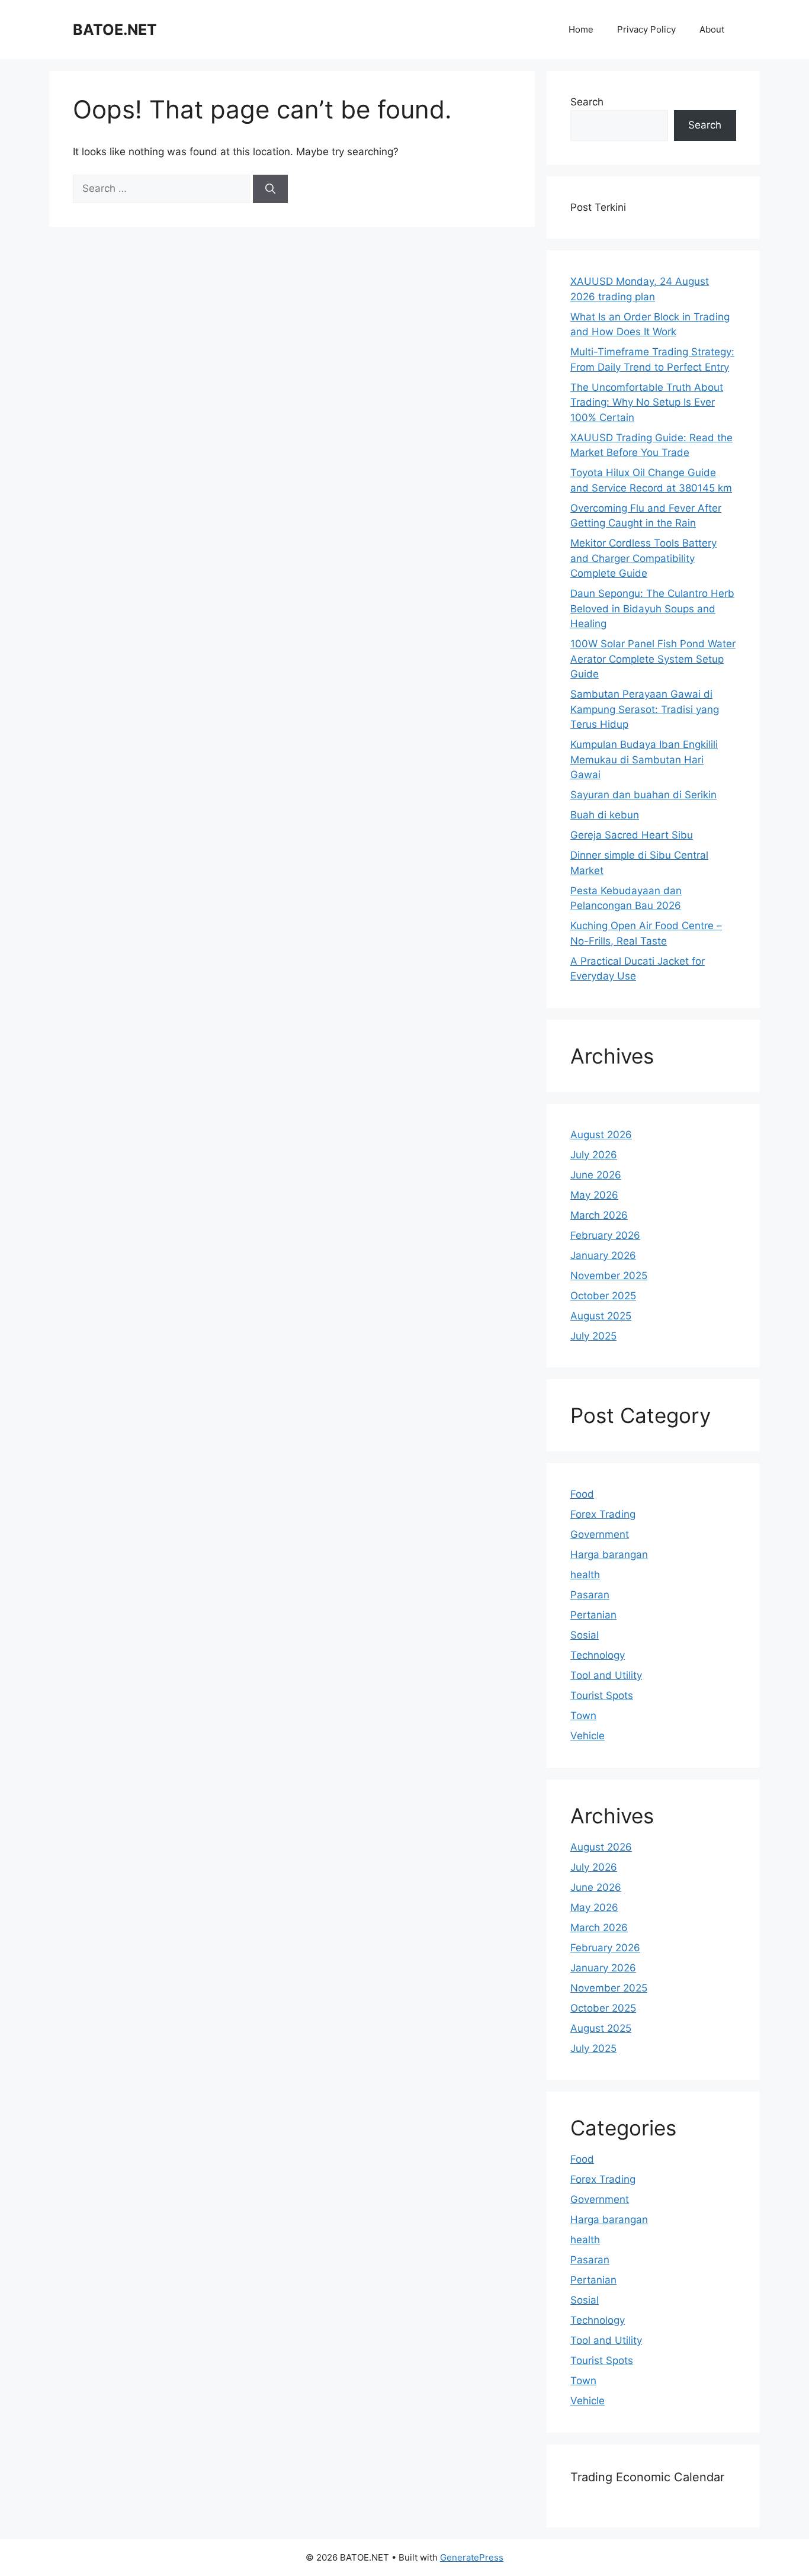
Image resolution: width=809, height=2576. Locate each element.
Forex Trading (603, 1514)
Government (600, 1534)
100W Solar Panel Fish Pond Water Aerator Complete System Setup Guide (653, 659)
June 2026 (596, 1175)
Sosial (585, 1635)
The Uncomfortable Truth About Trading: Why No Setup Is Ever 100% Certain (647, 402)
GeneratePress (472, 2557)
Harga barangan (609, 1554)
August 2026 (601, 1135)
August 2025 (601, 1316)
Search (587, 102)
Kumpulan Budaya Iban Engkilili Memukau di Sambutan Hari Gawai (644, 759)
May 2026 (594, 1195)
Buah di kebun (605, 815)
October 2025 (603, 1296)
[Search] (270, 189)
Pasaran (590, 1595)
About (712, 29)
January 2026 (603, 1255)
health (585, 1575)
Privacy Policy (646, 29)
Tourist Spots (602, 1695)
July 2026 (594, 1155)
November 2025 (609, 1276)
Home (581, 29)
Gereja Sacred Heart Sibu (632, 835)
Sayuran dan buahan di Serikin (643, 795)
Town (583, 1716)
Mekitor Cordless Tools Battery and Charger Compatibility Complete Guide (643, 558)
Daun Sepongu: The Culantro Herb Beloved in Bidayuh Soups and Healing (652, 608)
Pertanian (593, 1615)
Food (582, 1494)
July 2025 (593, 1336)
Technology (598, 1655)
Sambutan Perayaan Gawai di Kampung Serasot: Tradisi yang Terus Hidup (645, 709)
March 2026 (599, 1215)
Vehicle (588, 1736)
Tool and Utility (606, 1675)
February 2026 (605, 1235)
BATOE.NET (115, 30)
